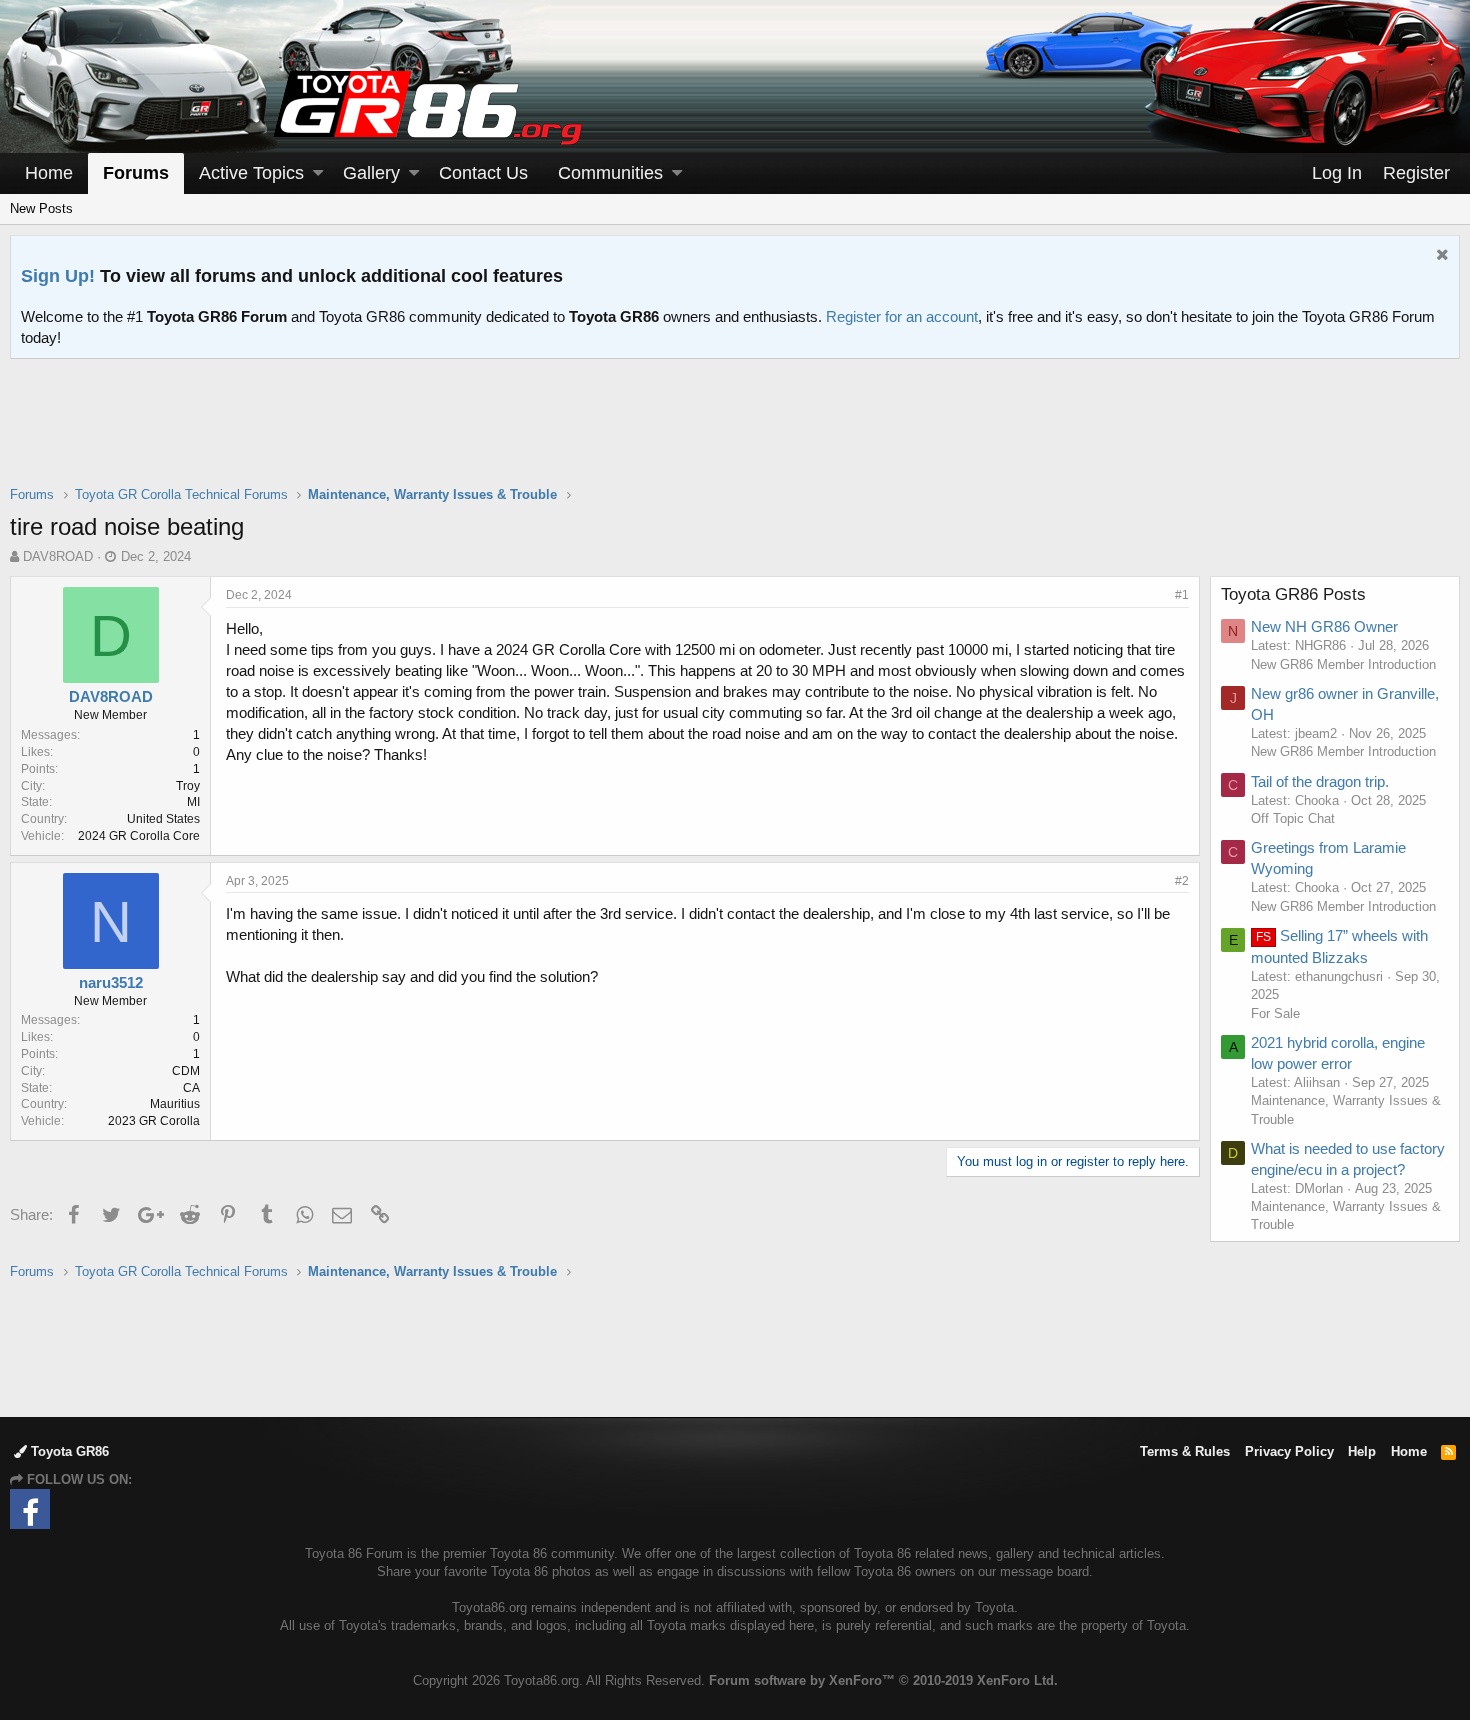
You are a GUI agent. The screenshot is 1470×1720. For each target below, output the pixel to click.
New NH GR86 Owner (1324, 626)
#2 (1182, 881)
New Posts (41, 208)
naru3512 (111, 982)
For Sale (1275, 1013)
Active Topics (251, 173)
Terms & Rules (1185, 1451)
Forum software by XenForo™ (883, 1680)
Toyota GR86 (68, 1451)
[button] (318, 173)
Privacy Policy (1289, 1451)
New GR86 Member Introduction (1343, 664)
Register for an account (902, 316)
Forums (136, 173)
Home (49, 173)
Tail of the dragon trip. (1320, 781)
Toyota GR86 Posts (1293, 594)
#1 (1182, 595)
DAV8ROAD (58, 556)
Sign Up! (58, 276)
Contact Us (483, 173)
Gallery (371, 173)
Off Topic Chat (1293, 818)
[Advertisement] (735, 435)
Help (1362, 1451)
